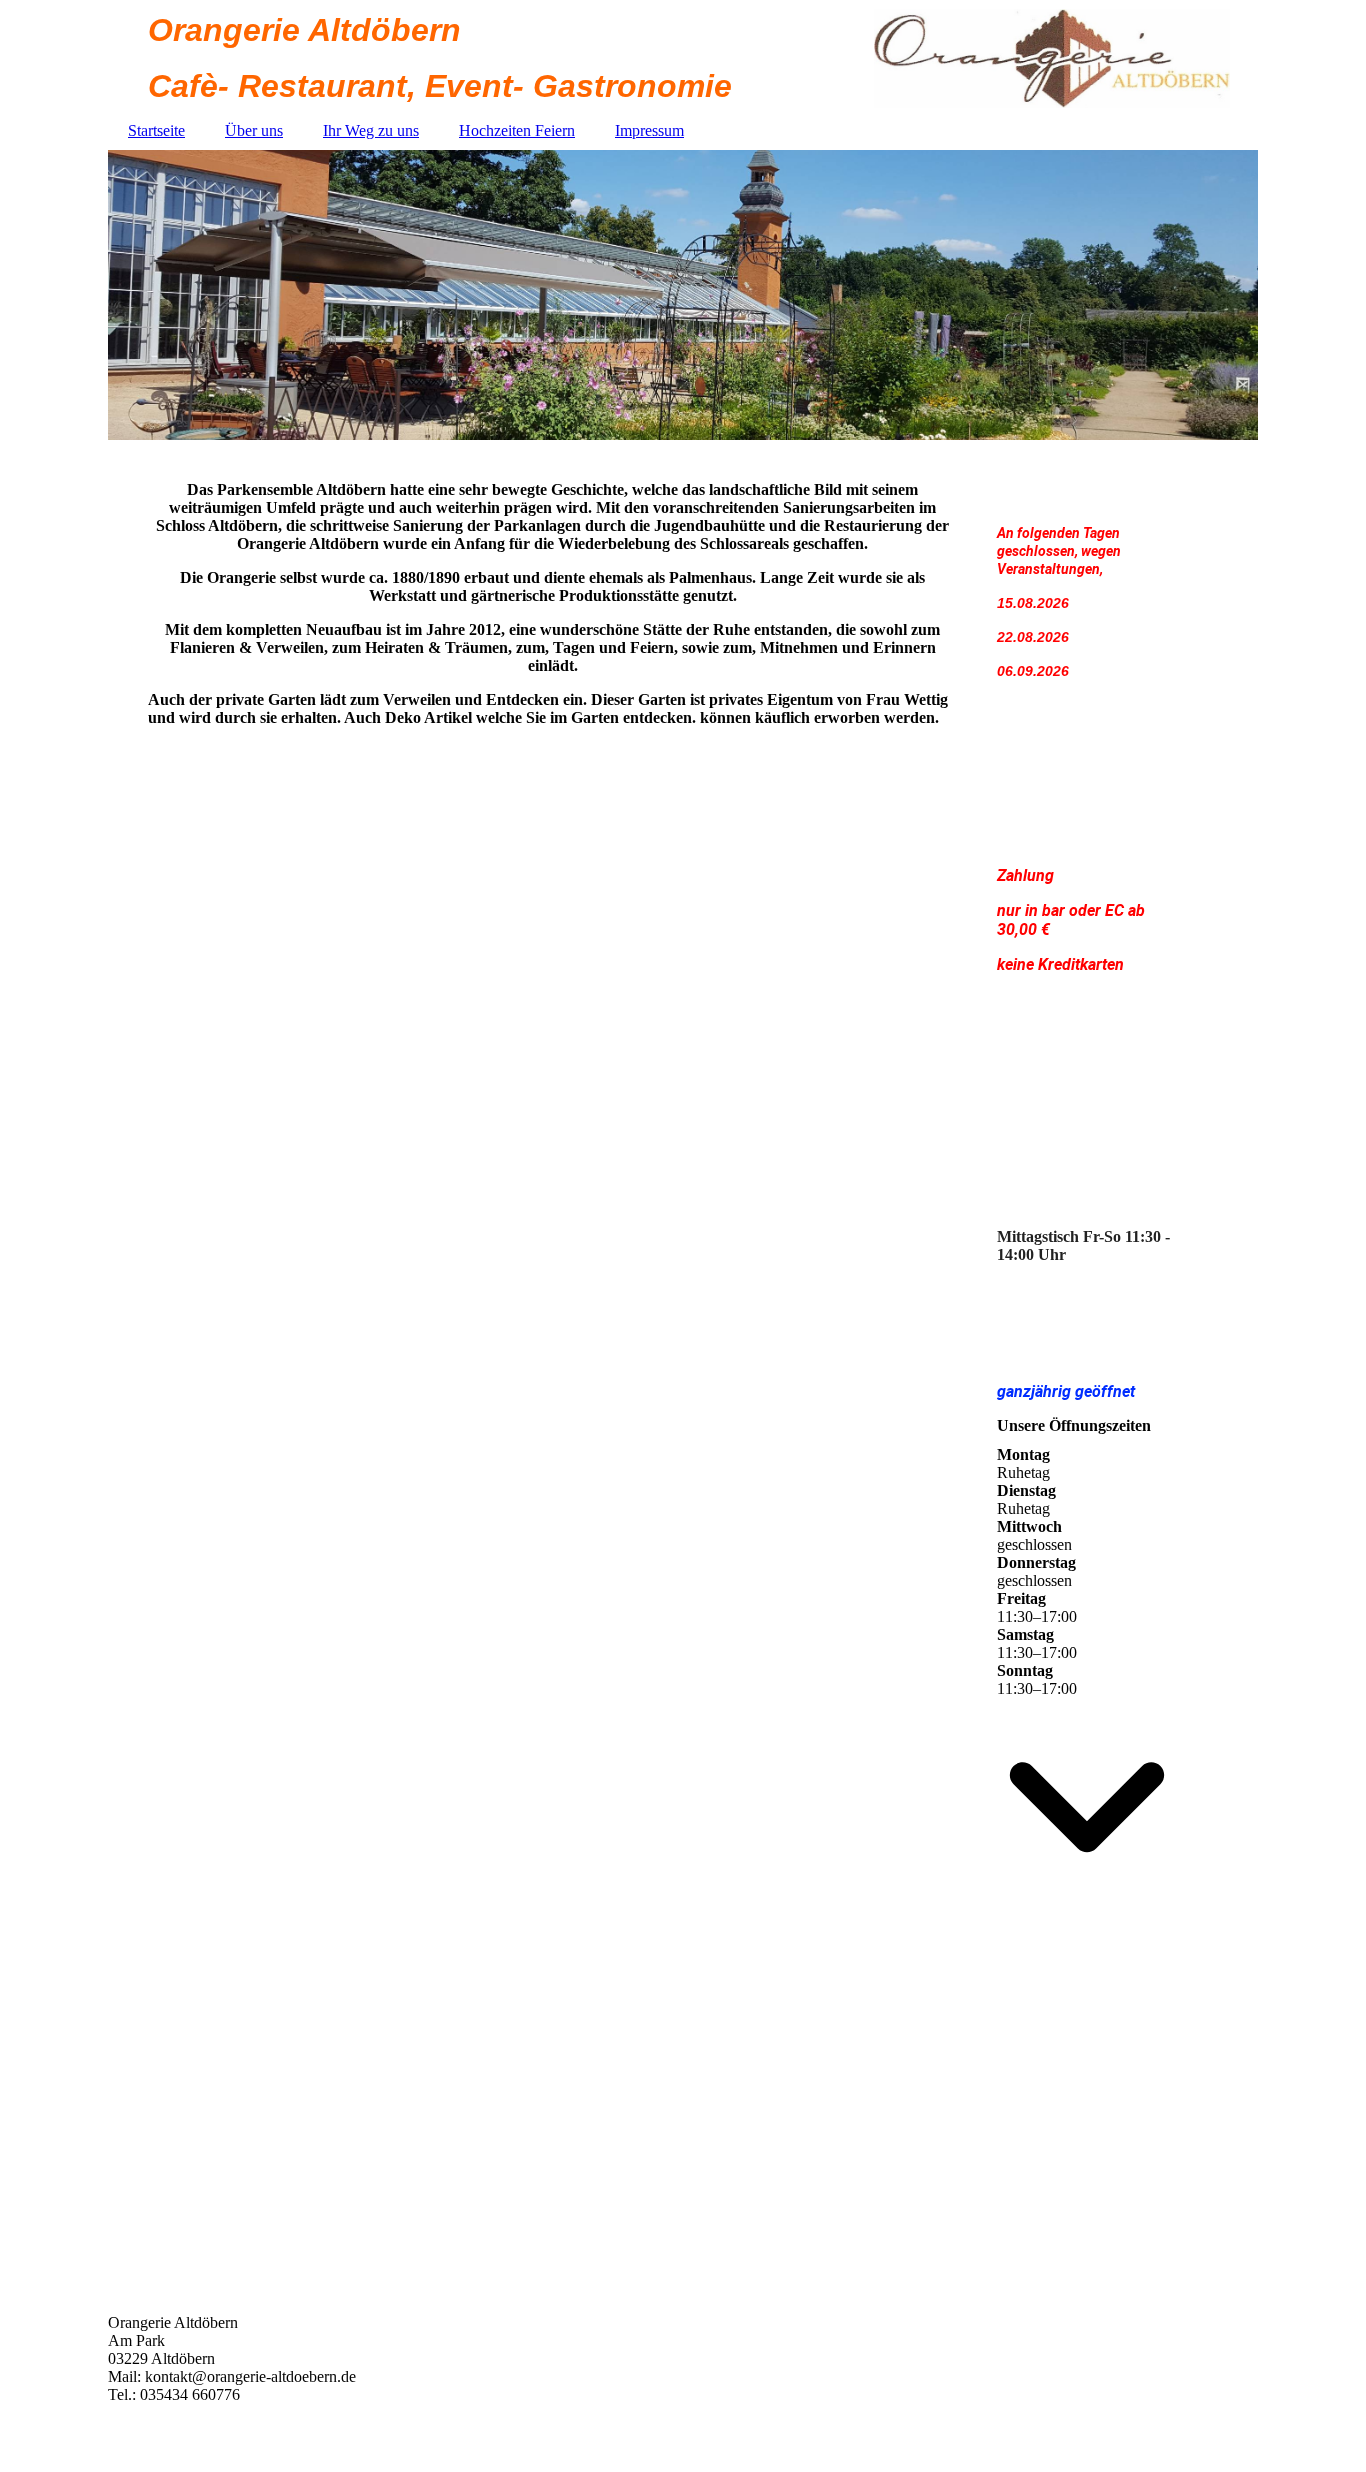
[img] (683, 295)
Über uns (254, 130)
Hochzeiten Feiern (517, 130)
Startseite (156, 130)
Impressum (649, 130)
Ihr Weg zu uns (371, 130)
